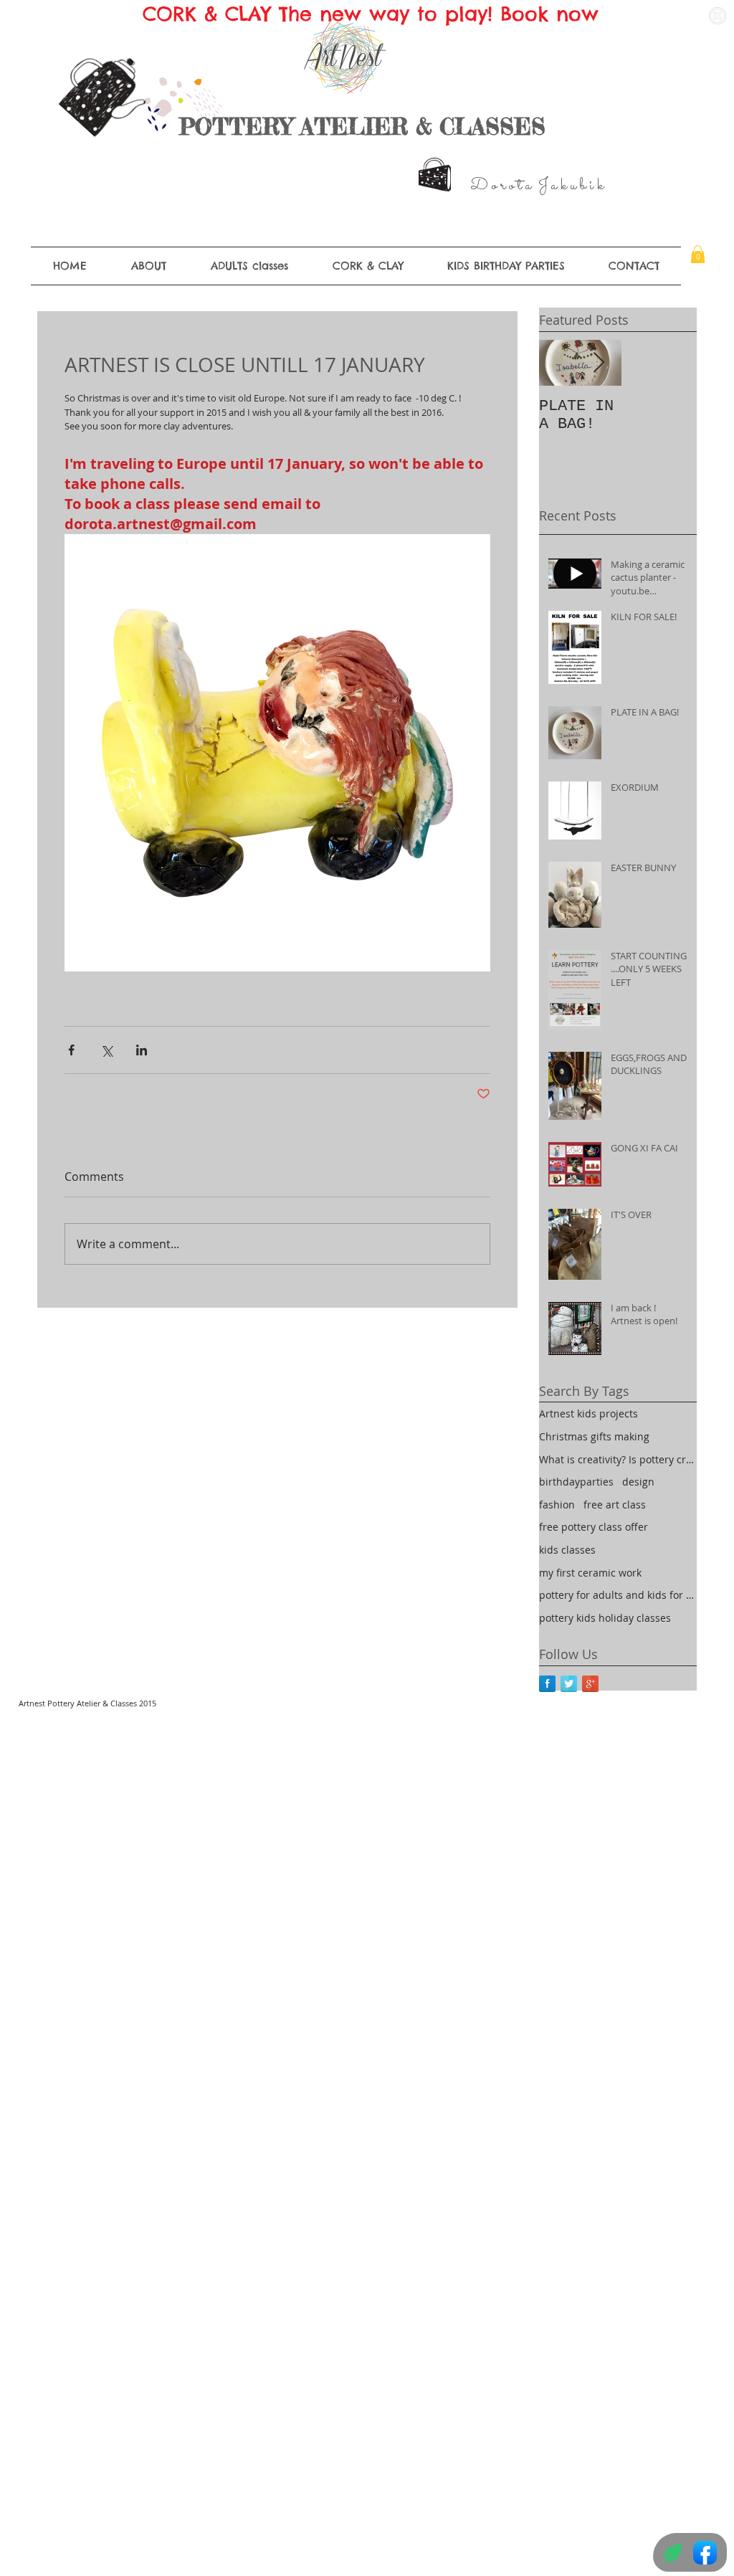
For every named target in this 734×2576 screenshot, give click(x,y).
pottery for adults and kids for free (618, 1595)
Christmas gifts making (594, 1436)
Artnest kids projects (588, 1413)
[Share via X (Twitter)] (106, 1050)
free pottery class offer (594, 1527)
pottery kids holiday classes (605, 1618)
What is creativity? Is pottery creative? (618, 1459)
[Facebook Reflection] (547, 1684)
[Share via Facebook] (71, 1050)
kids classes (567, 1550)
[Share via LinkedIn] (142, 1050)
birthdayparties (576, 1482)
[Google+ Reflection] (590, 1684)
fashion (557, 1505)
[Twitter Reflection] (569, 1684)
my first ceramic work (590, 1573)
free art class (615, 1505)
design (638, 1482)
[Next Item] (599, 363)
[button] (698, 254)
